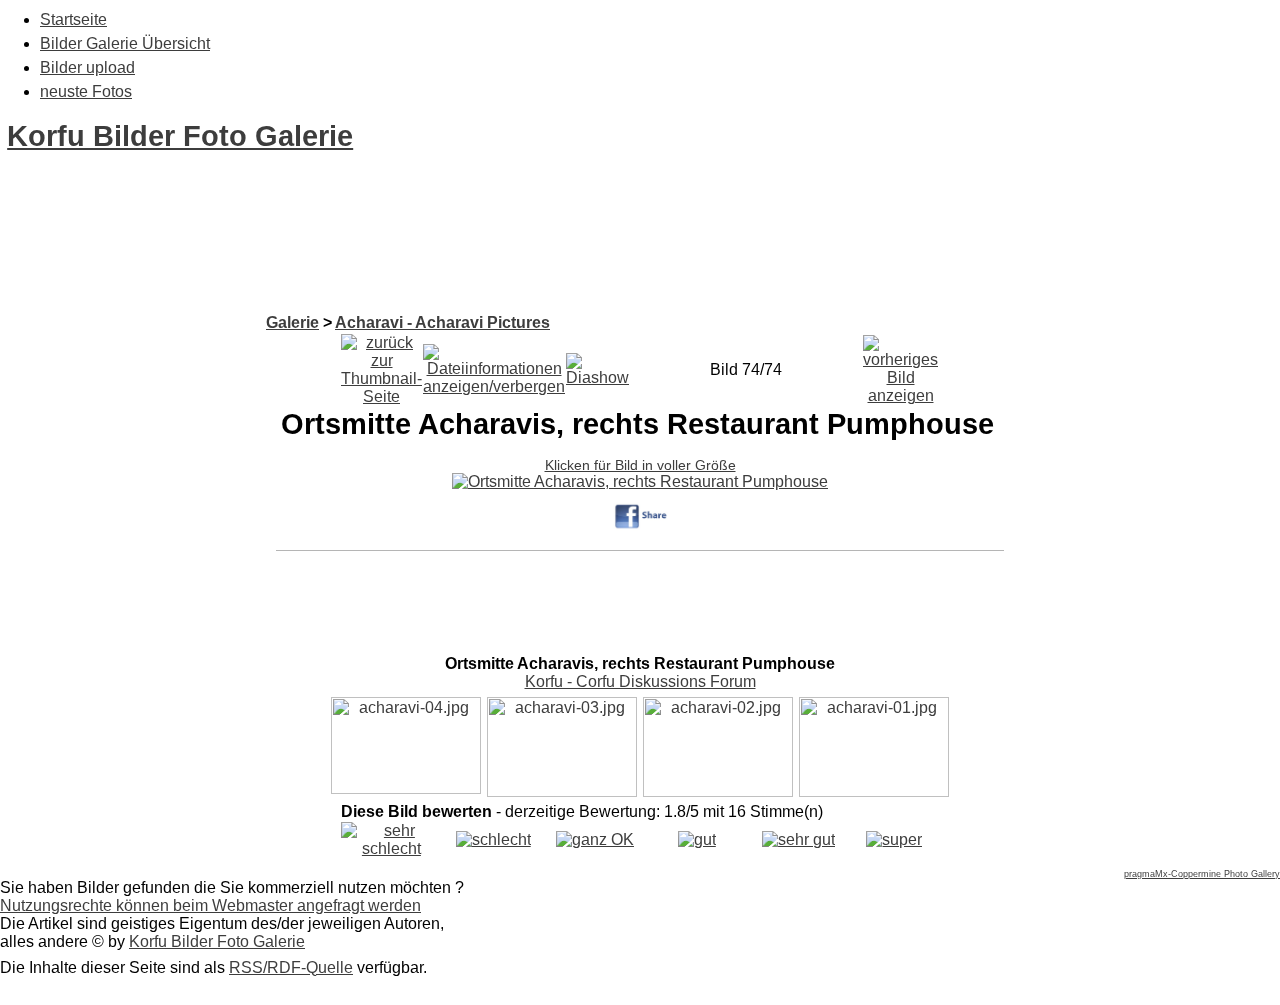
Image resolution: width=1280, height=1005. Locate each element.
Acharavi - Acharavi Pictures (442, 322)
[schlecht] (493, 839)
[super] (894, 839)
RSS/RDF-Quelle (291, 967)
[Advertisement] (364, 268)
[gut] (697, 839)
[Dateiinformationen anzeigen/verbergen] (494, 364)
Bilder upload (87, 67)
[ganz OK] (595, 839)
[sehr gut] (798, 839)
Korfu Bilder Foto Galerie (180, 136)
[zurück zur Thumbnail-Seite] (381, 364)
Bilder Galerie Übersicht (125, 43)
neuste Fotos (86, 91)
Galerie (292, 322)
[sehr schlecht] (391, 848)
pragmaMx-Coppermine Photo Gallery (1202, 874)
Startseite (73, 19)
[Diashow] (597, 364)
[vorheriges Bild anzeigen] (900, 364)
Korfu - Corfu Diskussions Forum (640, 681)
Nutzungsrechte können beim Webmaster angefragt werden (210, 905)
